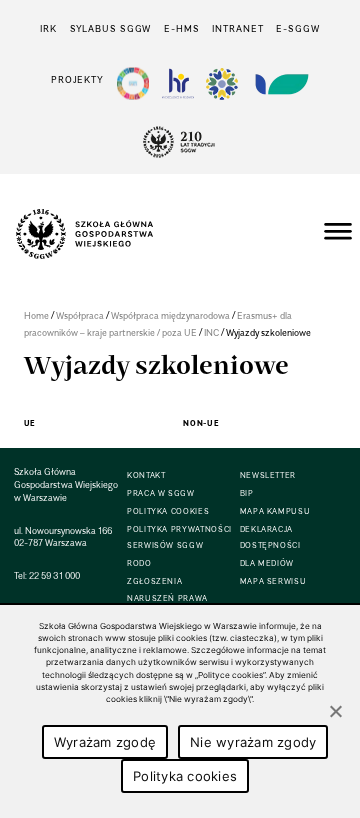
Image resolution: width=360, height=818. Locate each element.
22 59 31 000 (54, 575)
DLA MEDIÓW (267, 563)
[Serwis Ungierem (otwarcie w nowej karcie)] (280, 83)
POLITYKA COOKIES (168, 511)
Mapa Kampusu (275, 511)
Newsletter (268, 475)
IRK (48, 28)
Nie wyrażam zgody (253, 742)
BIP (247, 493)
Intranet (237, 28)
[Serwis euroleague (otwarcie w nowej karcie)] (222, 83)
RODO (139, 563)
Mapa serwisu (273, 581)
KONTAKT (146, 475)
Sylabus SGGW (111, 28)
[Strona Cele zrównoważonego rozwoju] (133, 83)
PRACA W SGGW (161, 493)
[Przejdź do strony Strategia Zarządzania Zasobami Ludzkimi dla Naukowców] (178, 83)
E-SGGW (297, 28)
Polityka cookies (185, 776)
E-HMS (181, 28)
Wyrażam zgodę (105, 742)
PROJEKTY (77, 79)
